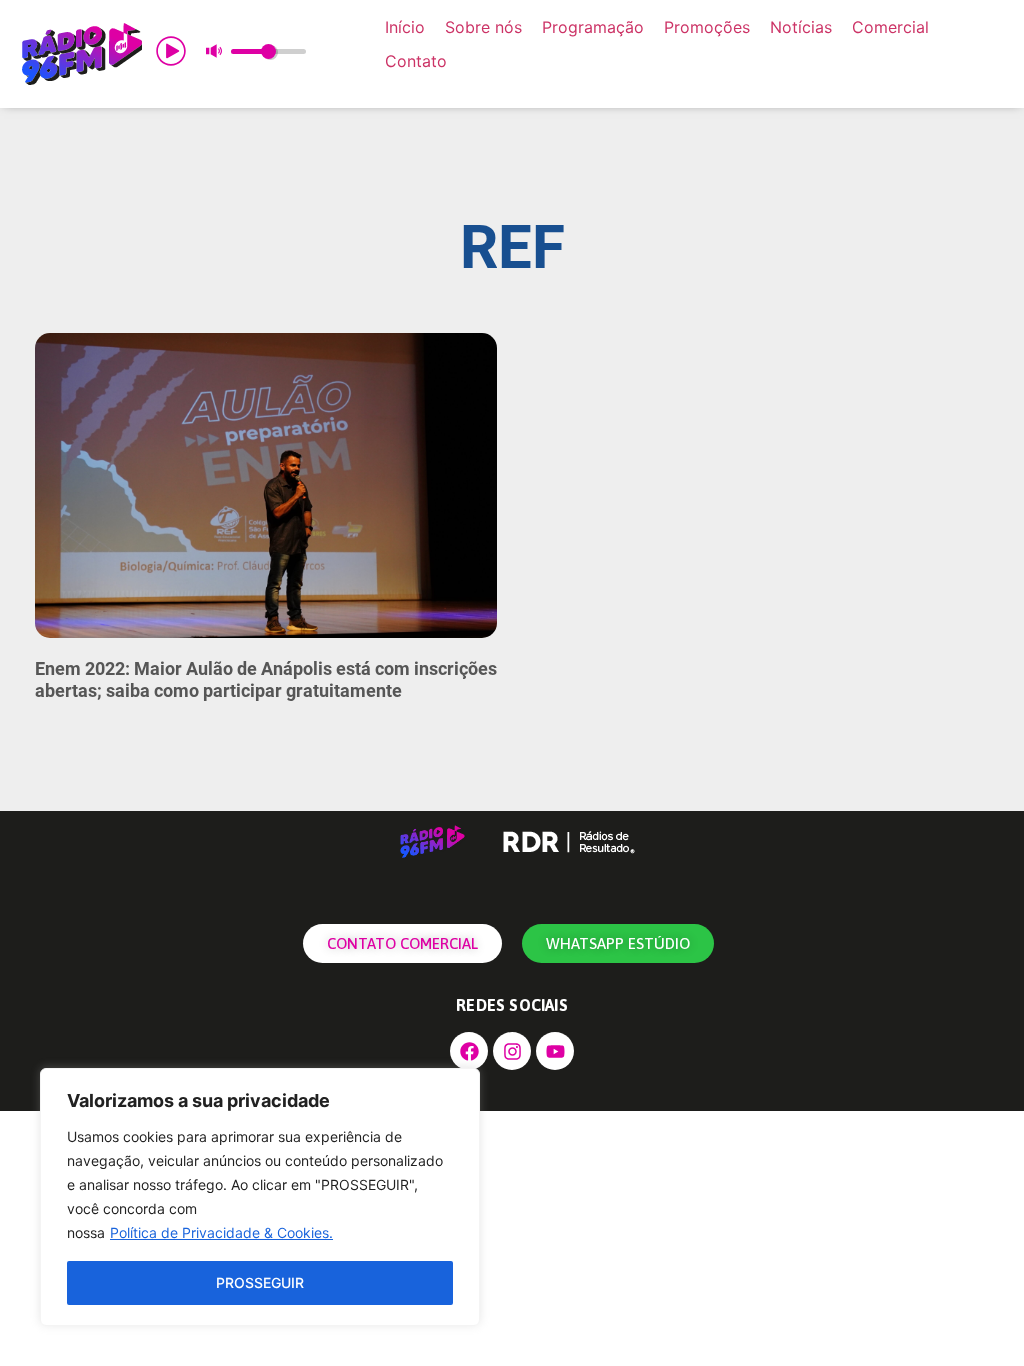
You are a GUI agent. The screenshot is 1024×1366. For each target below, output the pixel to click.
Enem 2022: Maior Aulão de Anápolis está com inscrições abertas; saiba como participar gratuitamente (266, 679)
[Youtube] (555, 1051)
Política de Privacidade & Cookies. (221, 1232)
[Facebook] (469, 1051)
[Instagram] (512, 1051)
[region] (260, 1197)
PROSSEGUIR (260, 1282)
